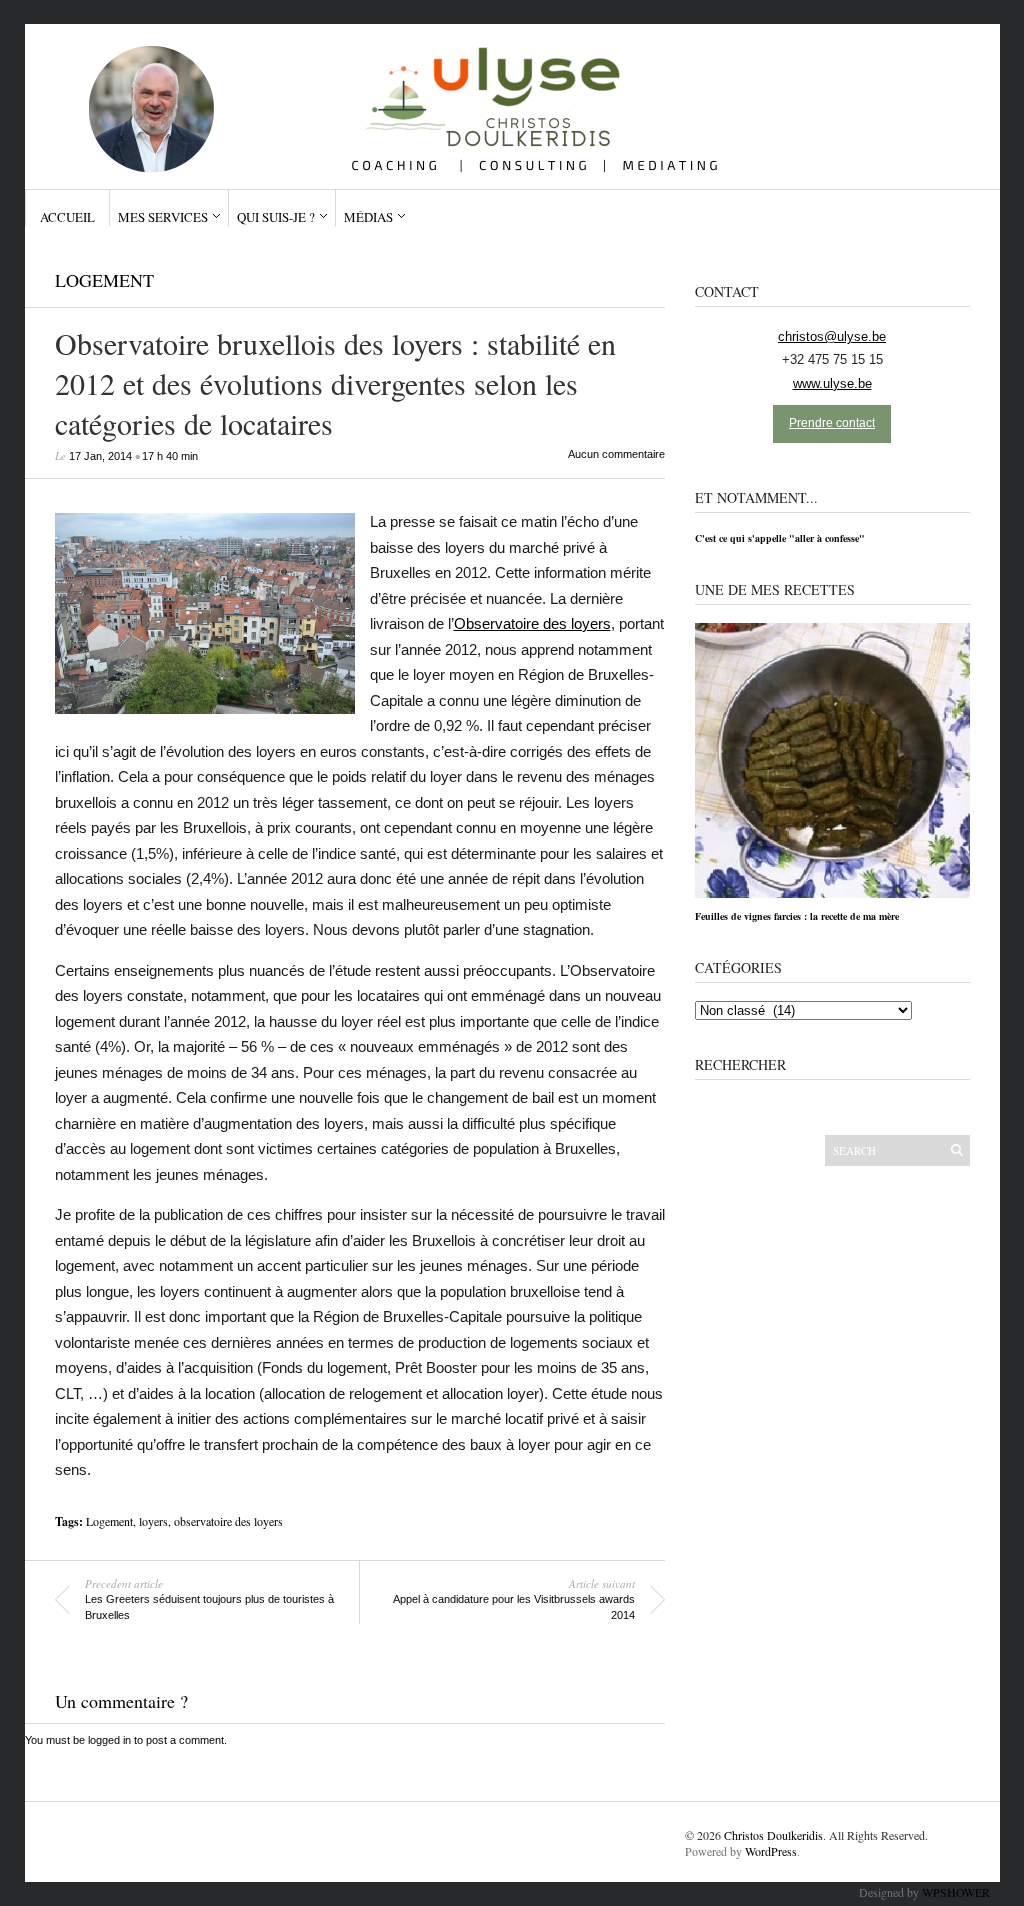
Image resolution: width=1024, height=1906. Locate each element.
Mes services (163, 217)
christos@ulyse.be (832, 336)
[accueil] (504, 99)
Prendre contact (832, 423)
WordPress (771, 1851)
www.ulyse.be (832, 383)
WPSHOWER (956, 1892)
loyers (153, 1521)
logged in (109, 1740)
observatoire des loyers (228, 1521)
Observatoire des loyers (532, 623)
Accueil (67, 217)
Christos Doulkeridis (773, 1835)
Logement (104, 280)
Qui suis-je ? (276, 217)
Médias (368, 217)
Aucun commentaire (616, 454)
